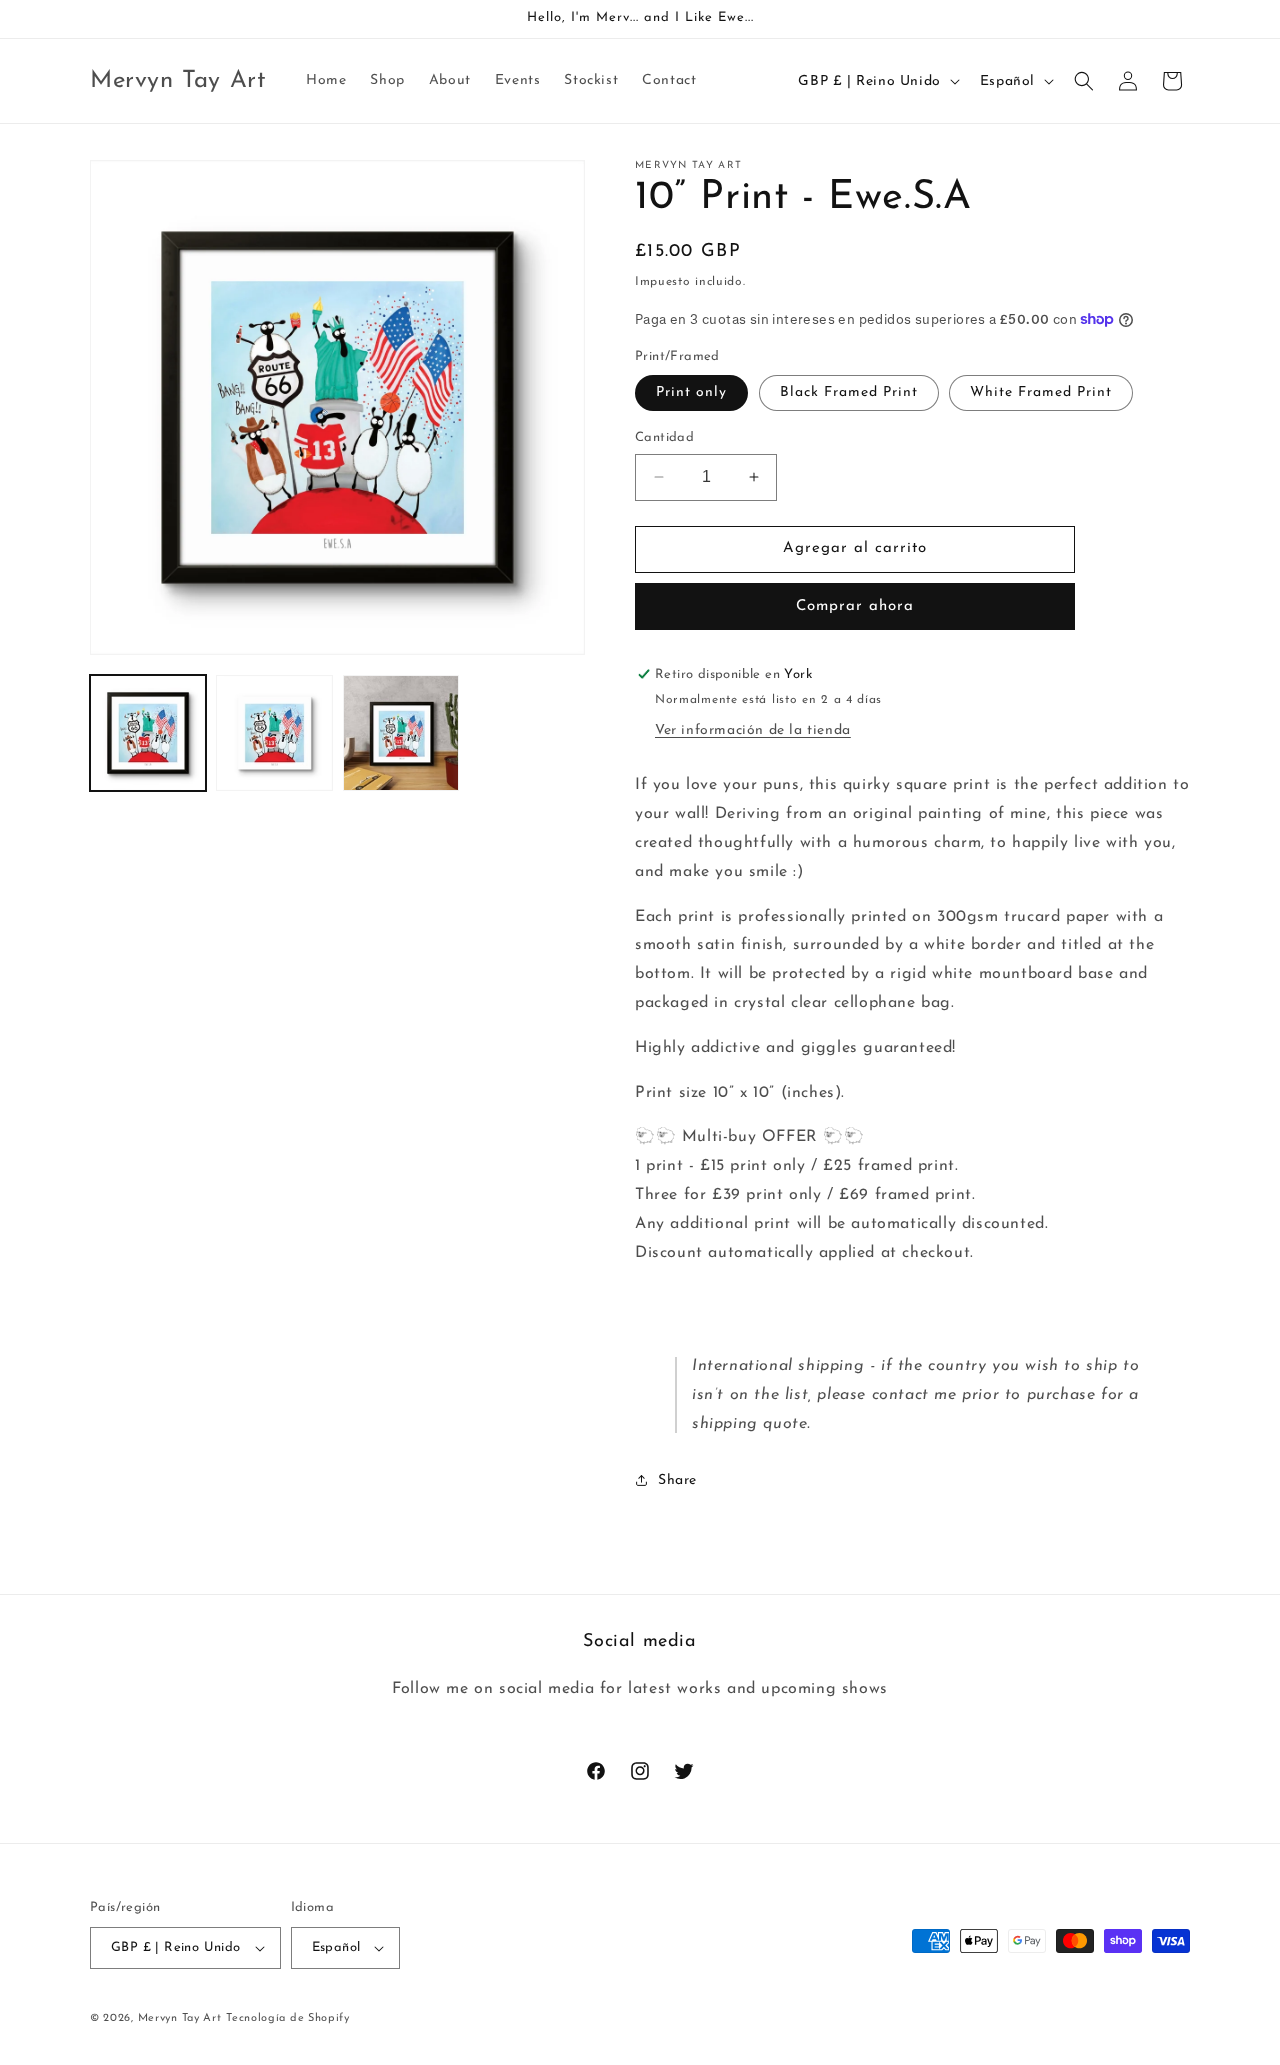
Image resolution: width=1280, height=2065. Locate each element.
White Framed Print (1041, 392)
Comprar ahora (855, 606)
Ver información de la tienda (753, 730)
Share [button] (677, 1480)
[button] (1084, 81)
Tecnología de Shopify (288, 2018)
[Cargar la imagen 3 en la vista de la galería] (401, 733)
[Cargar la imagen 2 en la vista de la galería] (274, 733)
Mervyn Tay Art (180, 2018)
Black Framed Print (849, 392)
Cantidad (664, 437)
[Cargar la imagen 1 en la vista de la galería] (148, 733)
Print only (691, 392)
